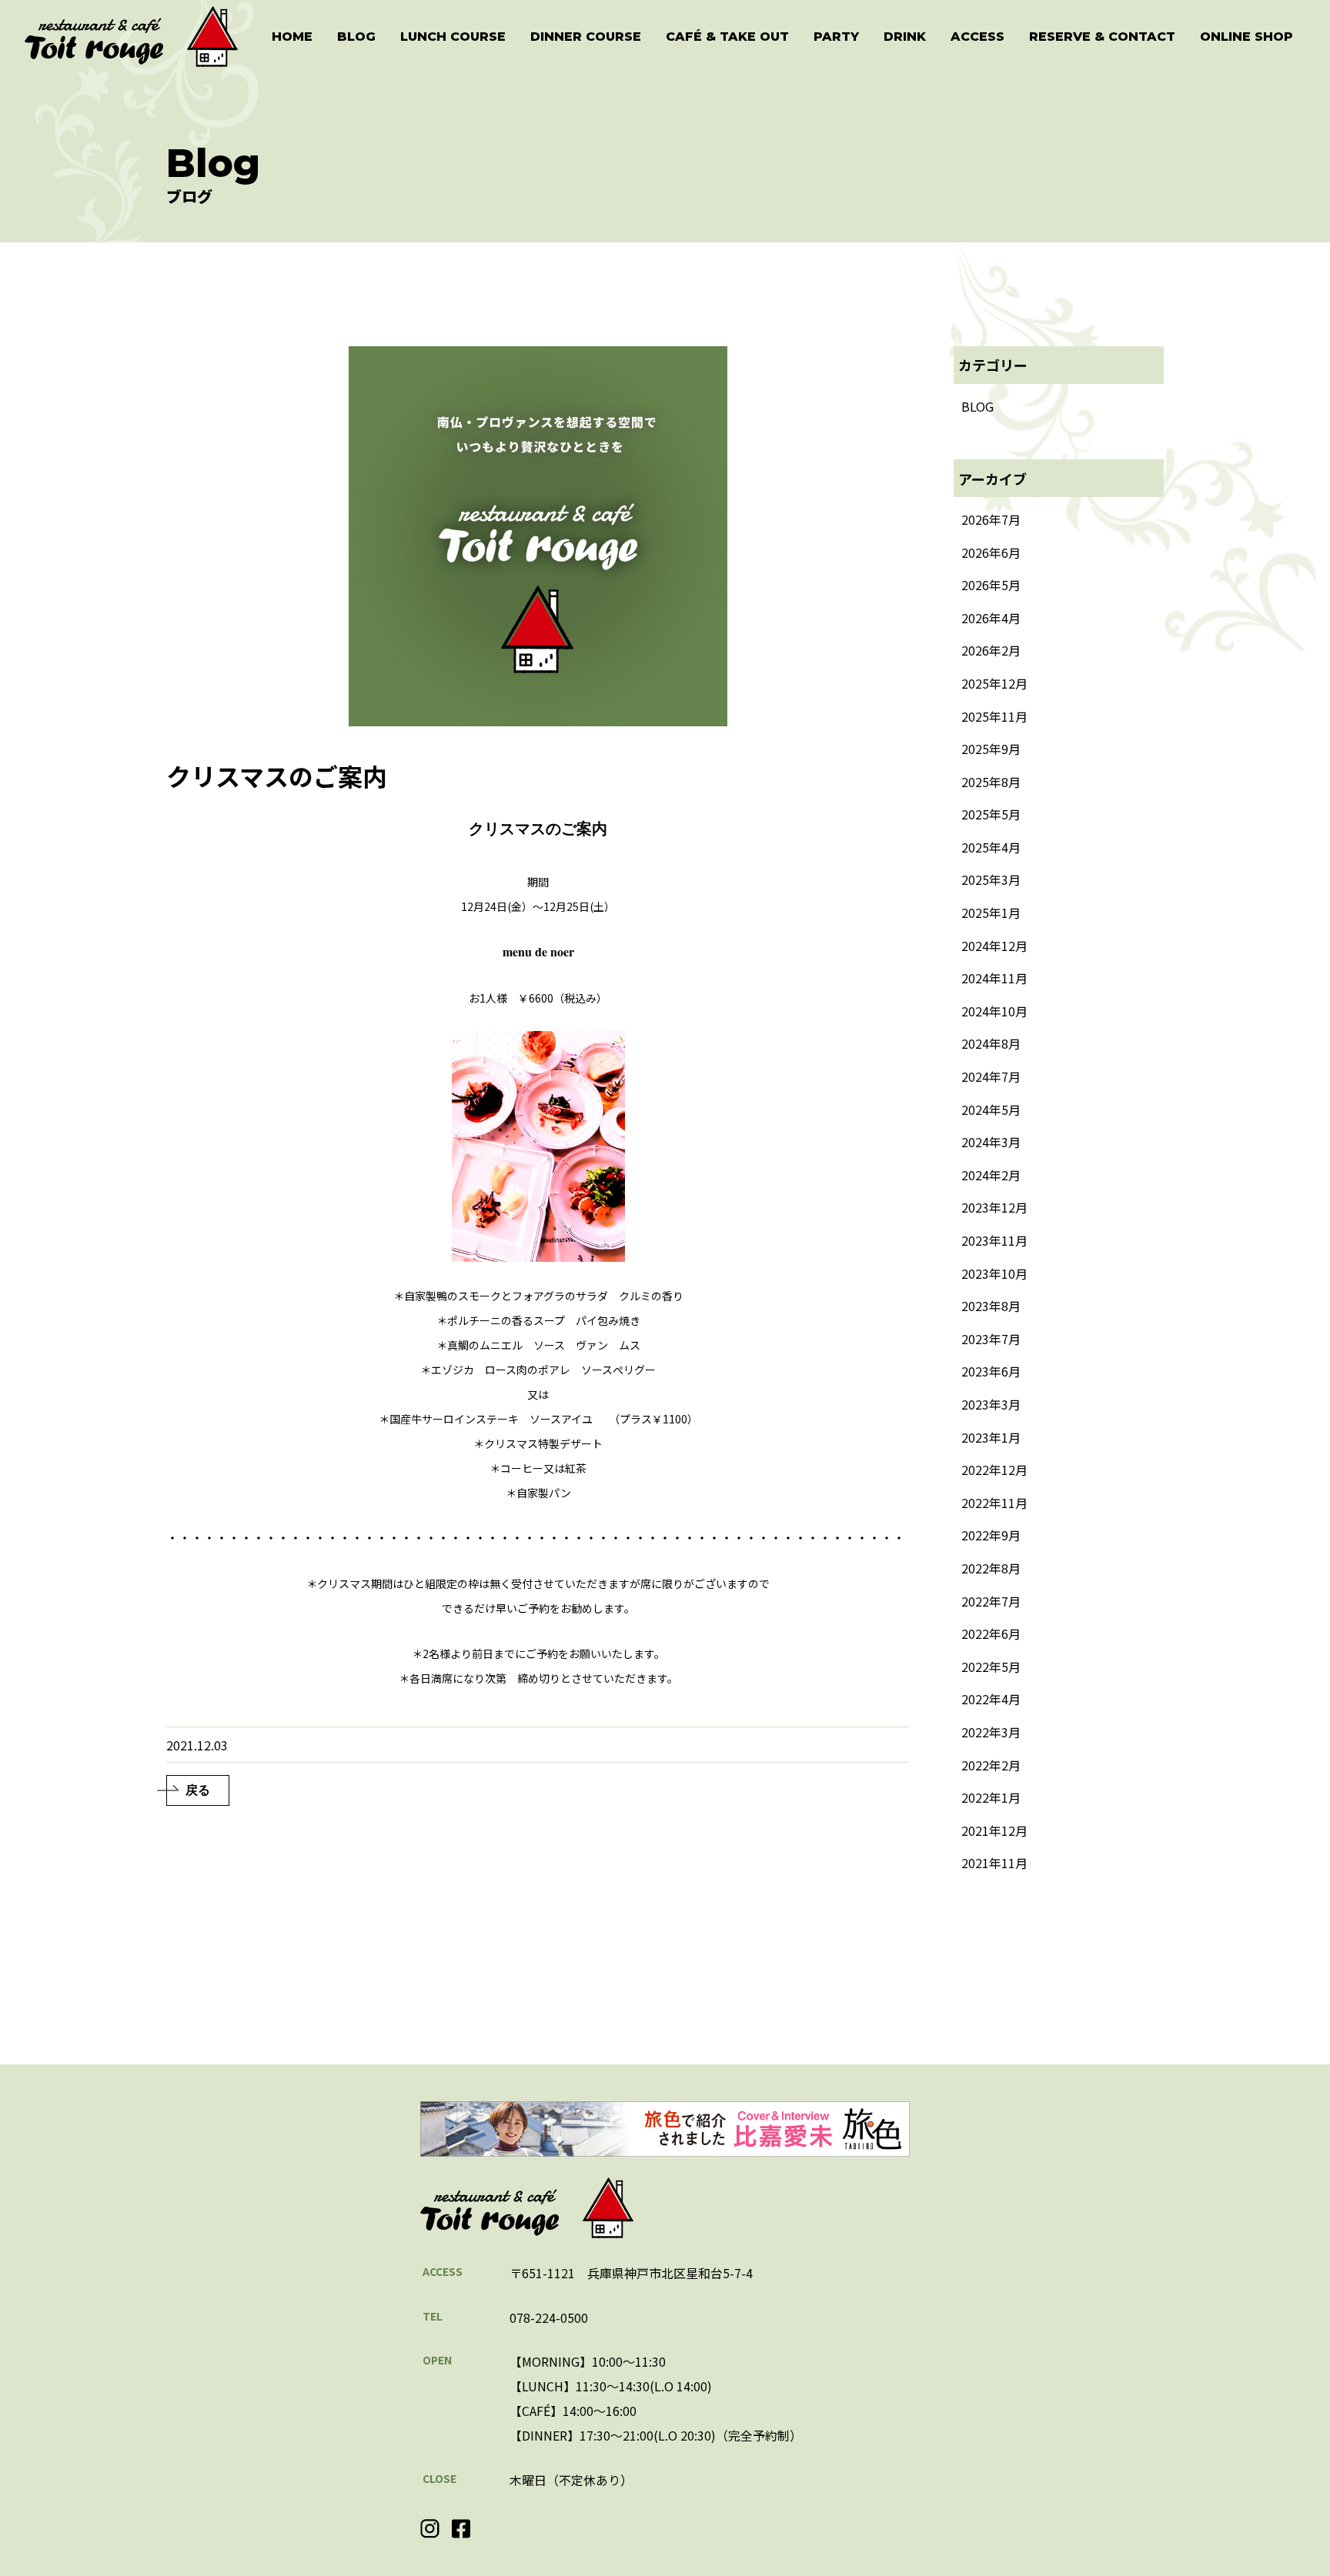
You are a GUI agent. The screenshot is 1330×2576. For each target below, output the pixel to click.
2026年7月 (991, 519)
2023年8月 (991, 1306)
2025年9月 (991, 749)
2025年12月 (994, 683)
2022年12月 (994, 1470)
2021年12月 (994, 1830)
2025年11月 (994, 716)
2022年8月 (991, 1568)
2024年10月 (994, 1011)
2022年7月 (991, 1601)
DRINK (905, 37)
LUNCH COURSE (453, 37)
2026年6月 (991, 552)
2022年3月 (991, 1732)
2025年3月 (991, 879)
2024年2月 (991, 1175)
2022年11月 (994, 1503)
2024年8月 (991, 1043)
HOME (292, 37)
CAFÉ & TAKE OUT (727, 37)
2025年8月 (991, 782)
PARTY (836, 37)
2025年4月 (991, 847)
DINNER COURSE (586, 37)
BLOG (356, 37)
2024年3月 (991, 1142)
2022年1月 (991, 1797)
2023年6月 (991, 1371)
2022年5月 (991, 1667)
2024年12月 (994, 946)
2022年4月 (991, 1699)
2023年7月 (991, 1339)
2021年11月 (994, 1863)
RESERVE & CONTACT (1102, 37)
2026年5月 (991, 585)
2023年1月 (991, 1437)
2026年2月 (991, 650)
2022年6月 (991, 1633)
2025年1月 (991, 913)
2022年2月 (991, 1765)
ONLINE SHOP (1246, 37)
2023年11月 (994, 1240)
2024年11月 (994, 978)
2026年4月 (991, 618)
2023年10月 (994, 1273)
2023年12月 (994, 1207)
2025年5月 (991, 814)
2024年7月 (991, 1076)
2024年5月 (991, 1109)
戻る (198, 1790)
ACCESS (977, 37)
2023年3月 (991, 1404)
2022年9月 (991, 1535)
